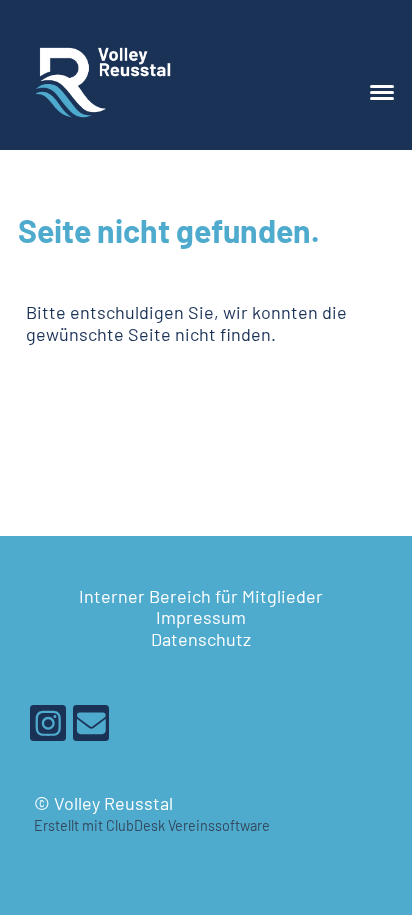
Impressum (201, 617)
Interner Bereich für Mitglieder (201, 596)
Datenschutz (201, 639)
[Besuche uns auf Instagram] (48, 726)
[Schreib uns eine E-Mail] (91, 726)
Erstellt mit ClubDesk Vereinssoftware (152, 825)
